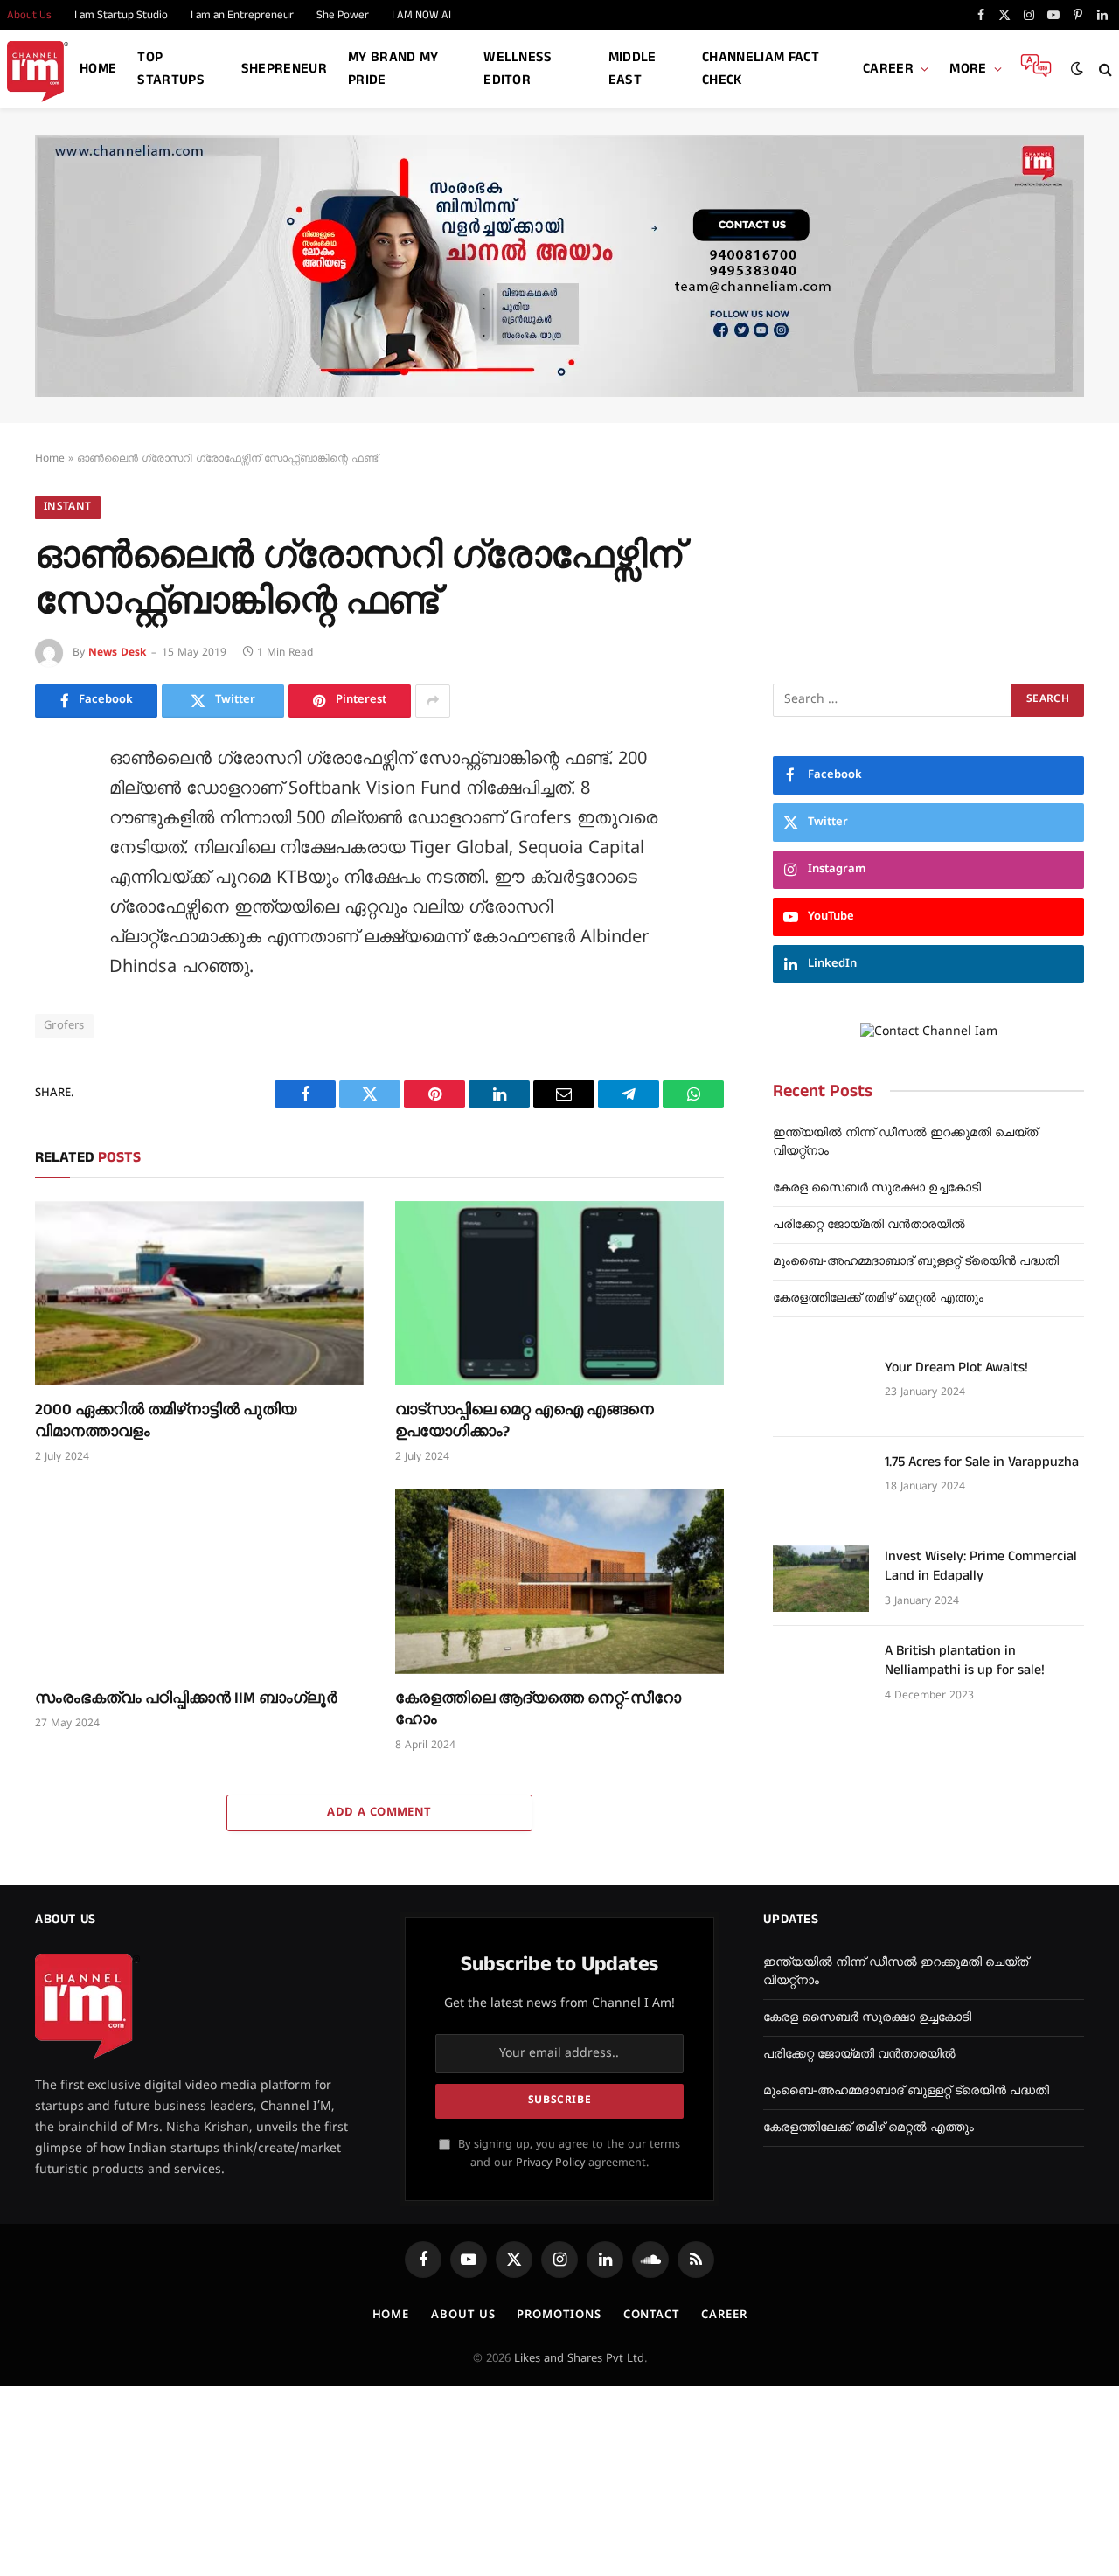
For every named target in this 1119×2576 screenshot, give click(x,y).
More (968, 69)
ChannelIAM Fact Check (761, 69)
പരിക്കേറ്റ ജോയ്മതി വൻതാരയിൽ (869, 1225)
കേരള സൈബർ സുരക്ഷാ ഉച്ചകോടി (877, 1188)
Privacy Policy (550, 2163)
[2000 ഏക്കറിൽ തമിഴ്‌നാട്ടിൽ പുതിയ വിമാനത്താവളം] (199, 1294)
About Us (463, 2316)
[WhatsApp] (52, 1039)
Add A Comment (379, 1813)
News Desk (117, 653)
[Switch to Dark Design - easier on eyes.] (1077, 69)
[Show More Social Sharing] (433, 701)
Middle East (632, 69)
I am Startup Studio (121, 15)
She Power (343, 15)
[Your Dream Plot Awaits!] (821, 1390)
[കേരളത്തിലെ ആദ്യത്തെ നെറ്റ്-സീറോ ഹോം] (559, 1581)
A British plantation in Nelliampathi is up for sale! (965, 1661)
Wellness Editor (518, 69)
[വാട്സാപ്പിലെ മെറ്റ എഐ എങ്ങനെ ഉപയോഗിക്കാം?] (559, 1294)
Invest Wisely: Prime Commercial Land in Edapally (981, 1567)
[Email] (52, 961)
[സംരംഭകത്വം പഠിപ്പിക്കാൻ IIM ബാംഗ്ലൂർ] (199, 1581)
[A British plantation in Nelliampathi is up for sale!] (821, 1673)
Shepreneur (284, 69)
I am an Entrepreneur (242, 15)
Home (98, 69)
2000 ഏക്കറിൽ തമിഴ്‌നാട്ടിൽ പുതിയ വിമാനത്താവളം (166, 1420)
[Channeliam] (38, 69)
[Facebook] (52, 803)
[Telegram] (52, 1000)
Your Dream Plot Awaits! (956, 1368)
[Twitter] (52, 843)
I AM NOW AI (421, 15)
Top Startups (171, 69)
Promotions (559, 2316)
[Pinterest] (52, 921)
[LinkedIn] (52, 882)
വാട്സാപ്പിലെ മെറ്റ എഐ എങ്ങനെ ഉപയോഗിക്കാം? (525, 1420)
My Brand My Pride (393, 69)
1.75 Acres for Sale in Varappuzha (982, 1462)
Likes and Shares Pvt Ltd (579, 2359)
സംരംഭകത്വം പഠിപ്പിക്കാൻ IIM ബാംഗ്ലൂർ (186, 1698)
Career (888, 69)
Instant (68, 507)
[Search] (1104, 69)
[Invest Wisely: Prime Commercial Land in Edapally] (821, 1579)
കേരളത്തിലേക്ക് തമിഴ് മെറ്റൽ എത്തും (878, 1298)
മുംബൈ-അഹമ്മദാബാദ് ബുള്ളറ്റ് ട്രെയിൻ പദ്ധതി (916, 1262)
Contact (651, 2316)
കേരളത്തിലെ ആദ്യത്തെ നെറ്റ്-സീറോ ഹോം (538, 1709)
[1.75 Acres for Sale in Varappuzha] (821, 1484)
